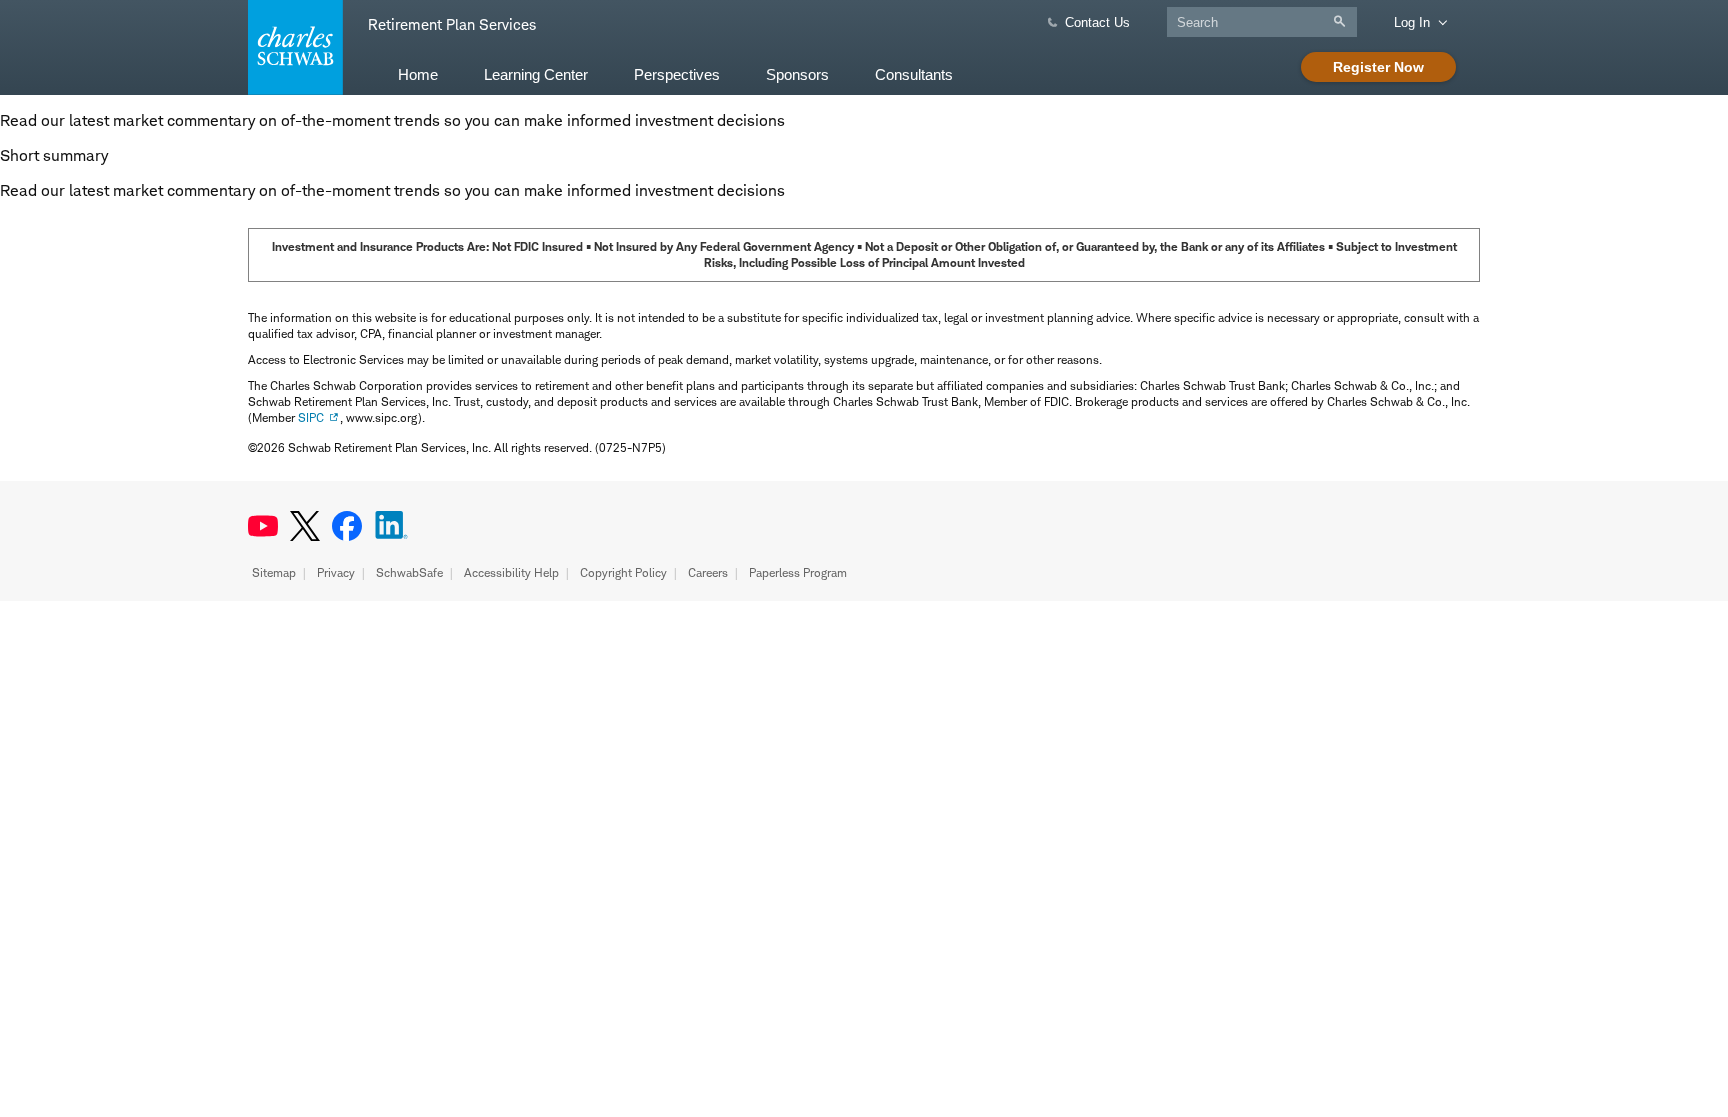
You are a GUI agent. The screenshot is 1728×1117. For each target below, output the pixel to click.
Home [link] (418, 74)
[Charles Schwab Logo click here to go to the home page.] (292, 47)
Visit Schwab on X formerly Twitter (305, 526)
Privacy (336, 572)
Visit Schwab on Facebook (347, 526)
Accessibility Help (511, 572)
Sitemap (274, 572)
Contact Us (1097, 22)
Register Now (1378, 67)
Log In (1412, 22)
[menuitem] (418, 73)
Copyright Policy (623, 572)
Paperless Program (798, 572)
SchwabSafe (409, 572)
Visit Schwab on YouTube (263, 526)
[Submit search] (1344, 21)
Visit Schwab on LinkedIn (391, 526)
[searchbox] (1262, 22)
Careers (708, 572)
